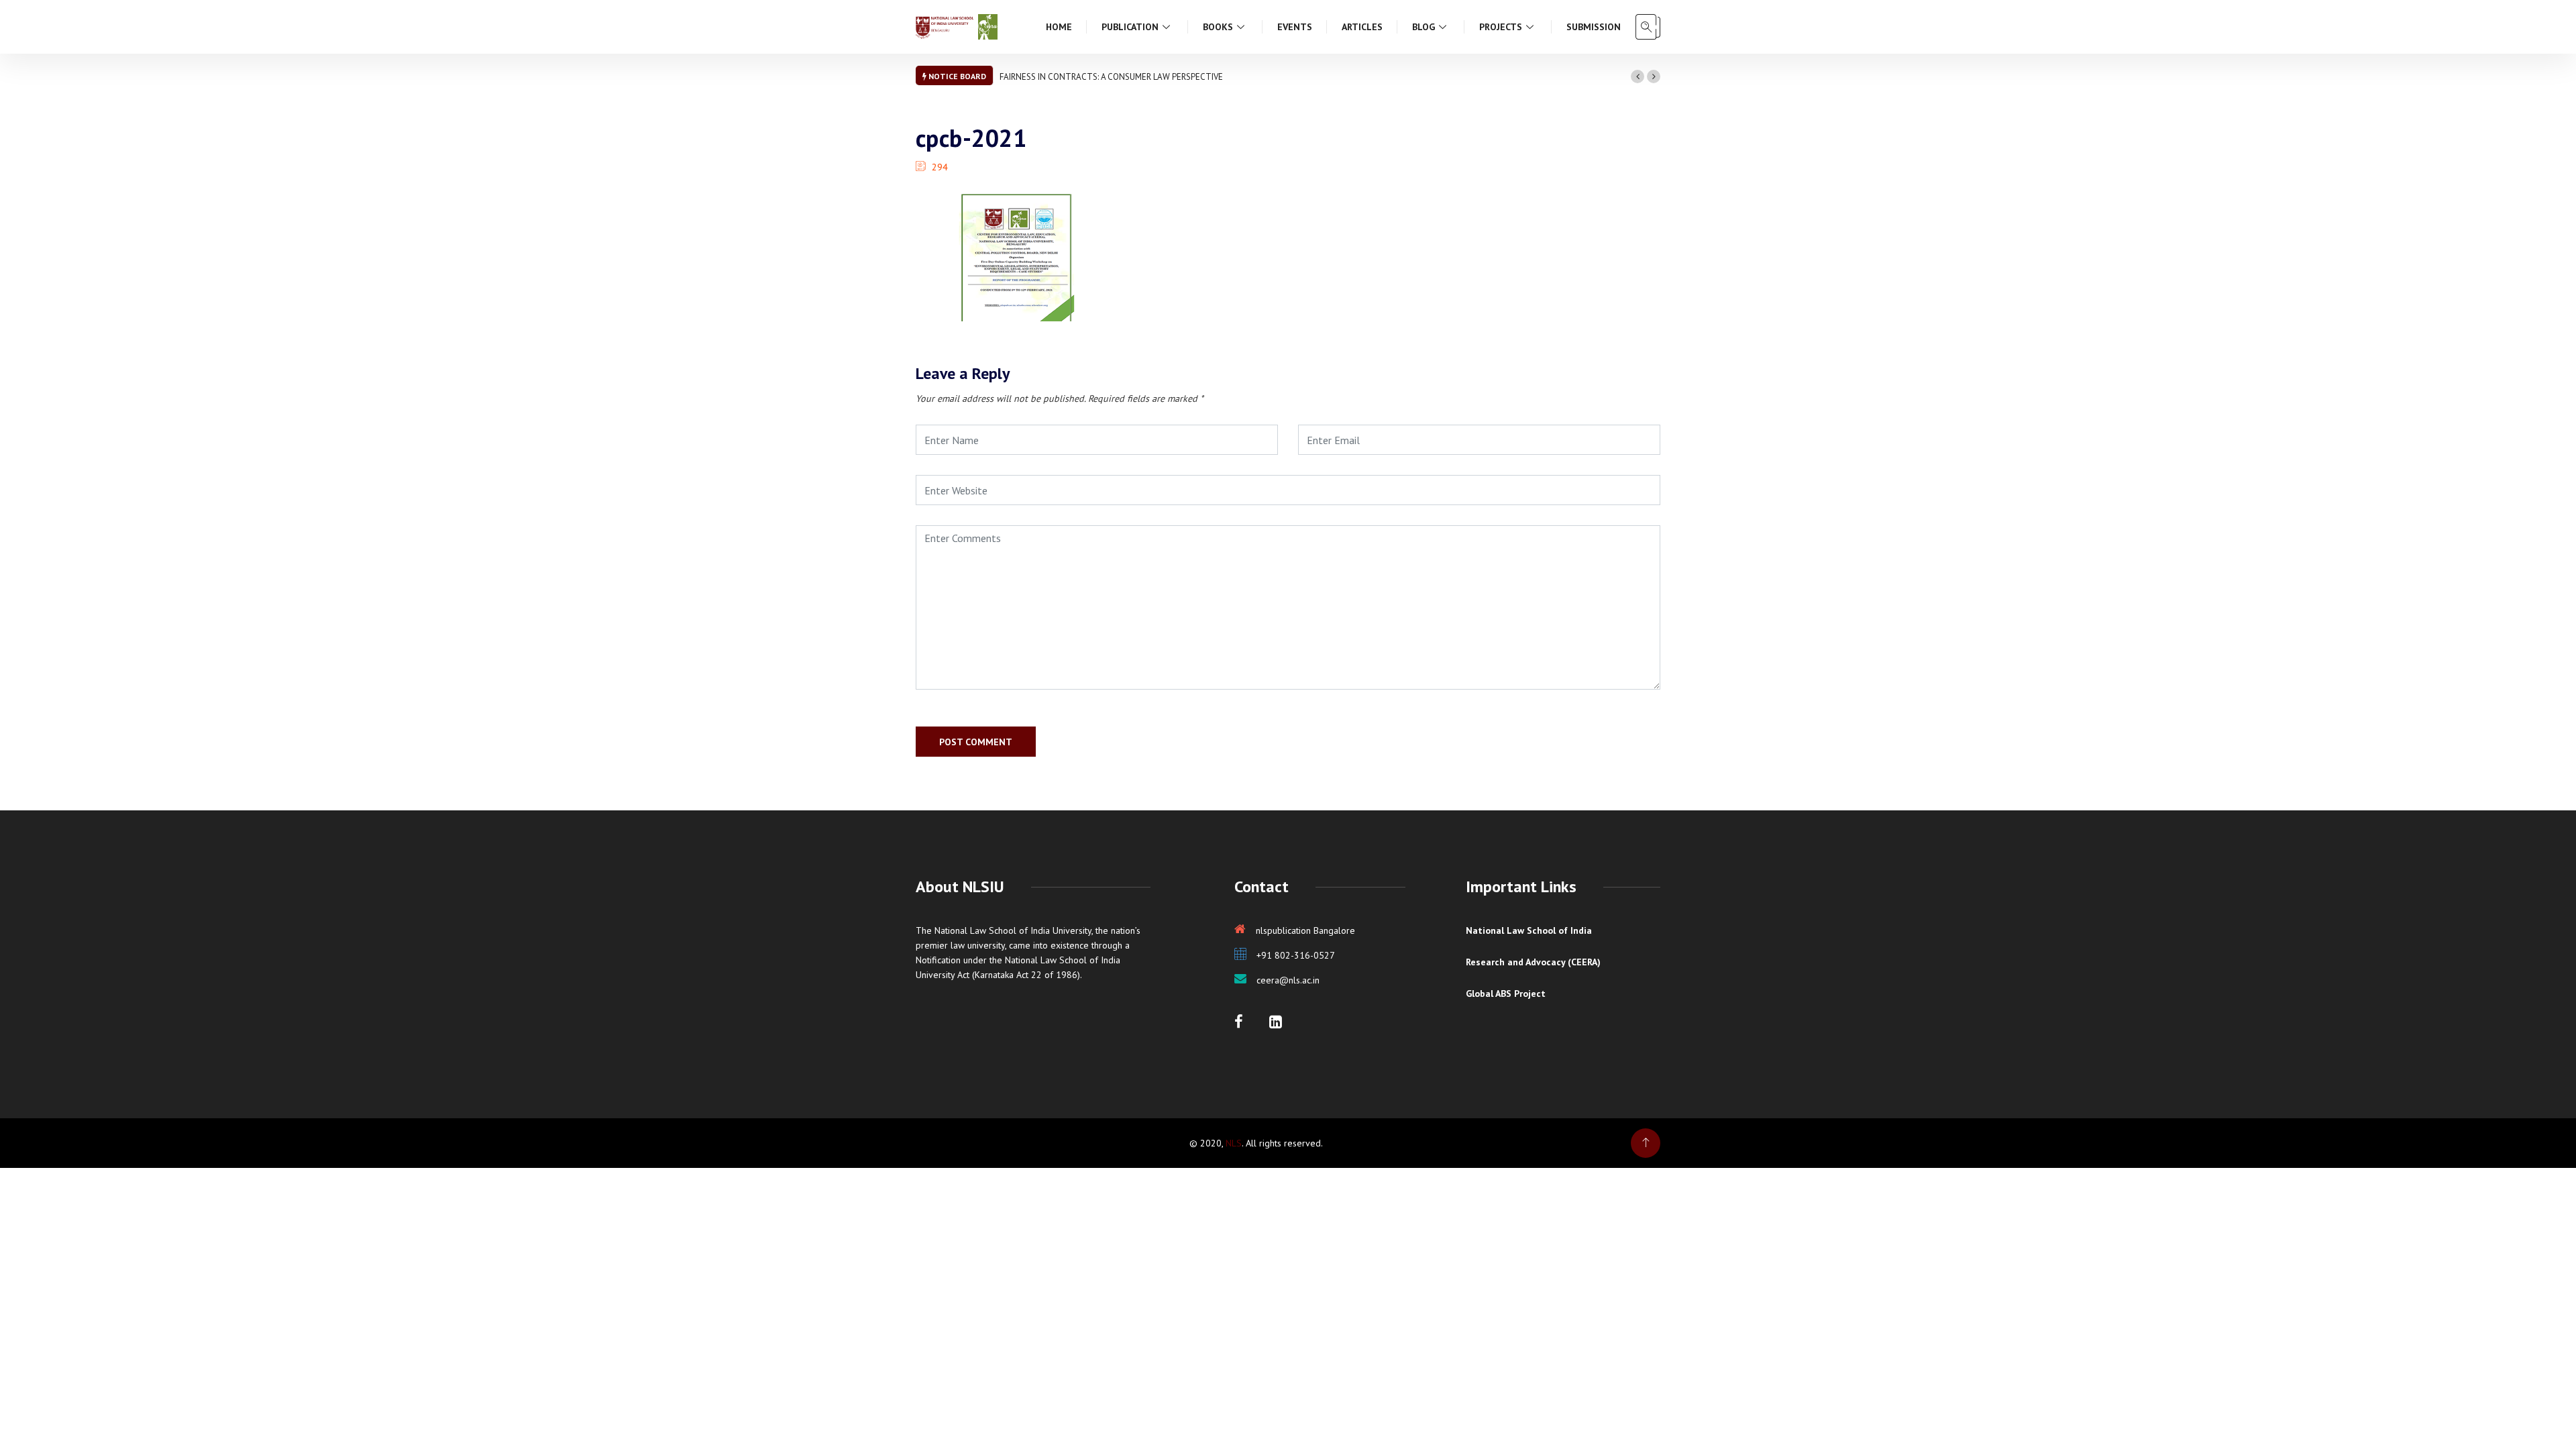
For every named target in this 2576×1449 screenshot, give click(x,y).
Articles (1362, 27)
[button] (1638, 76)
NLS (1234, 1143)
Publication (1130, 27)
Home (1059, 27)
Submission (1594, 27)
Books (1218, 27)
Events (1295, 27)
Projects (1501, 27)
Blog (1424, 27)
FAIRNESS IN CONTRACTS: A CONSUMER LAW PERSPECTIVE (1111, 77)
